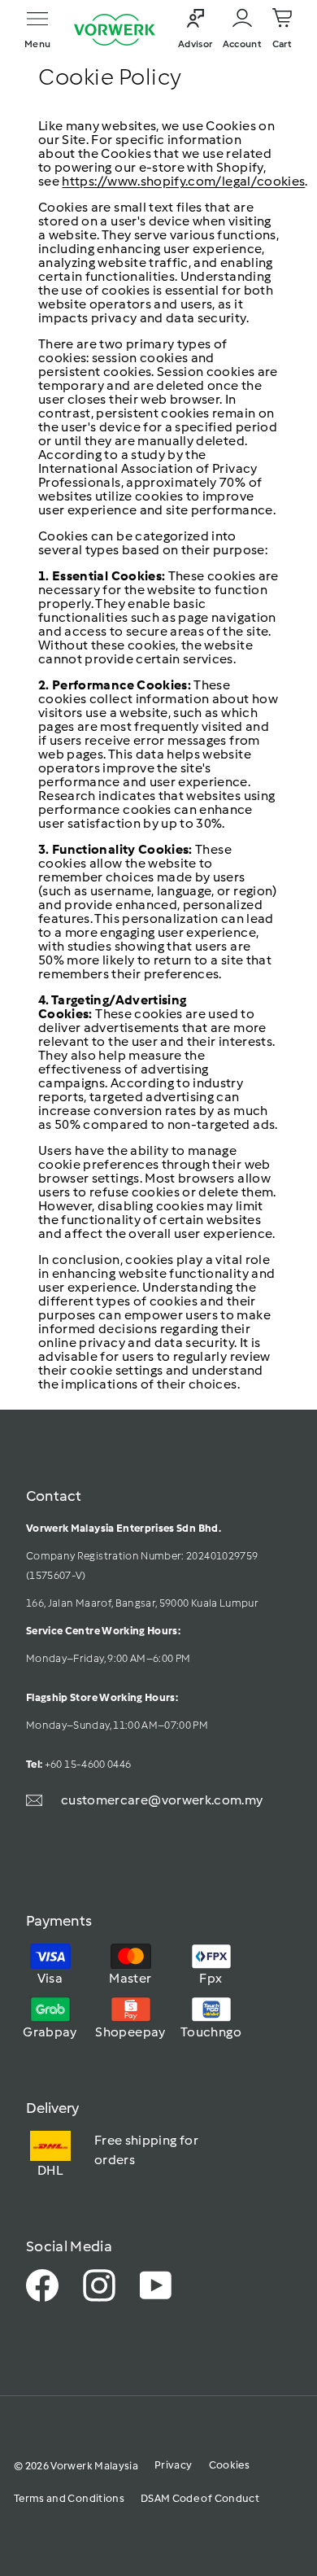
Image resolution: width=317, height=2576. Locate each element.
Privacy (173, 2465)
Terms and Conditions (69, 2498)
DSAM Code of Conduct (200, 2498)
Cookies (229, 2465)
